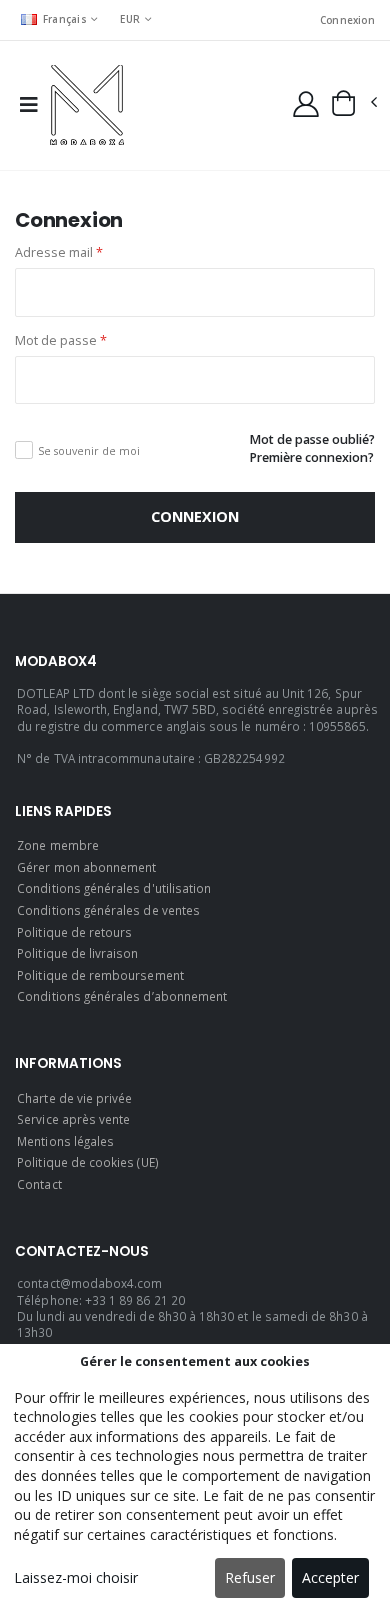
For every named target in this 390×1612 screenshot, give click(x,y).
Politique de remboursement (100, 975)
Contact (39, 1184)
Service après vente (73, 1119)
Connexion (347, 20)
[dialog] (195, 1478)
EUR (130, 19)
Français (65, 19)
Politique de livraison (77, 953)
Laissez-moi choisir (76, 1577)
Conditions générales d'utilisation (114, 888)
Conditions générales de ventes (108, 910)
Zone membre (58, 845)
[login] (306, 103)
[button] (353, 103)
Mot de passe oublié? (312, 439)
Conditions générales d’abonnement (122, 996)
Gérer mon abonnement (86, 867)
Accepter (330, 1577)
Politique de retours (74, 932)
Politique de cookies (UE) (87, 1162)
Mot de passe (61, 340)
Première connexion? (311, 457)
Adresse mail (59, 252)
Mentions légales (65, 1141)
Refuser (250, 1577)
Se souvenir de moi (89, 450)
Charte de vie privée (74, 1098)
